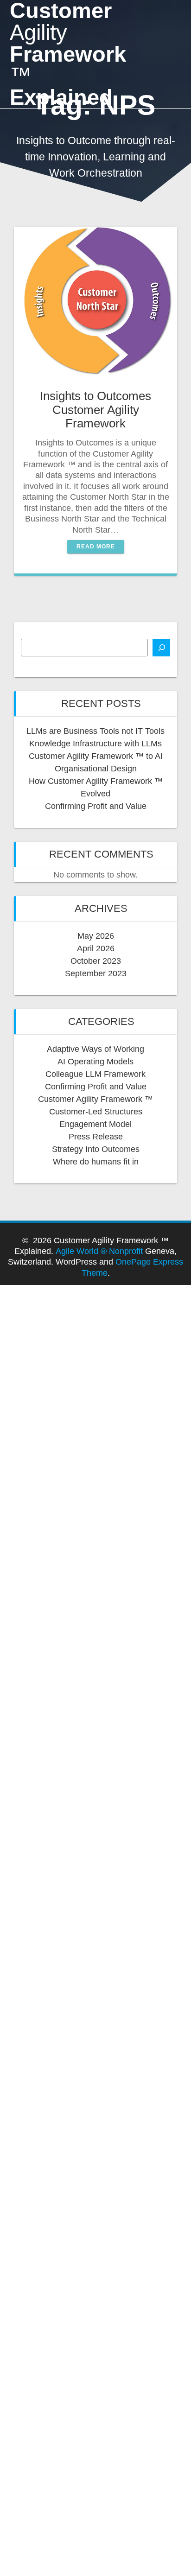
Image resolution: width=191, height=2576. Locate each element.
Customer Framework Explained (68, 54)
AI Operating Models (95, 1062)
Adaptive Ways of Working (95, 1049)
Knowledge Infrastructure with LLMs (95, 744)
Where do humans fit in (96, 1162)
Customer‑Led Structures (96, 1112)
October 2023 (96, 961)
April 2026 (96, 948)
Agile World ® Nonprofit (99, 1251)
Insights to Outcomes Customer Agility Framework (95, 410)
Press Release (96, 1137)
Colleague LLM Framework (95, 1074)
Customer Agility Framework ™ (95, 1099)
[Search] (161, 648)
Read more (96, 547)
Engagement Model (95, 1124)
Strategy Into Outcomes (96, 1149)
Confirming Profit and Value (96, 806)
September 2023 (96, 973)
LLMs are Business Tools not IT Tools (95, 731)
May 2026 (96, 936)
